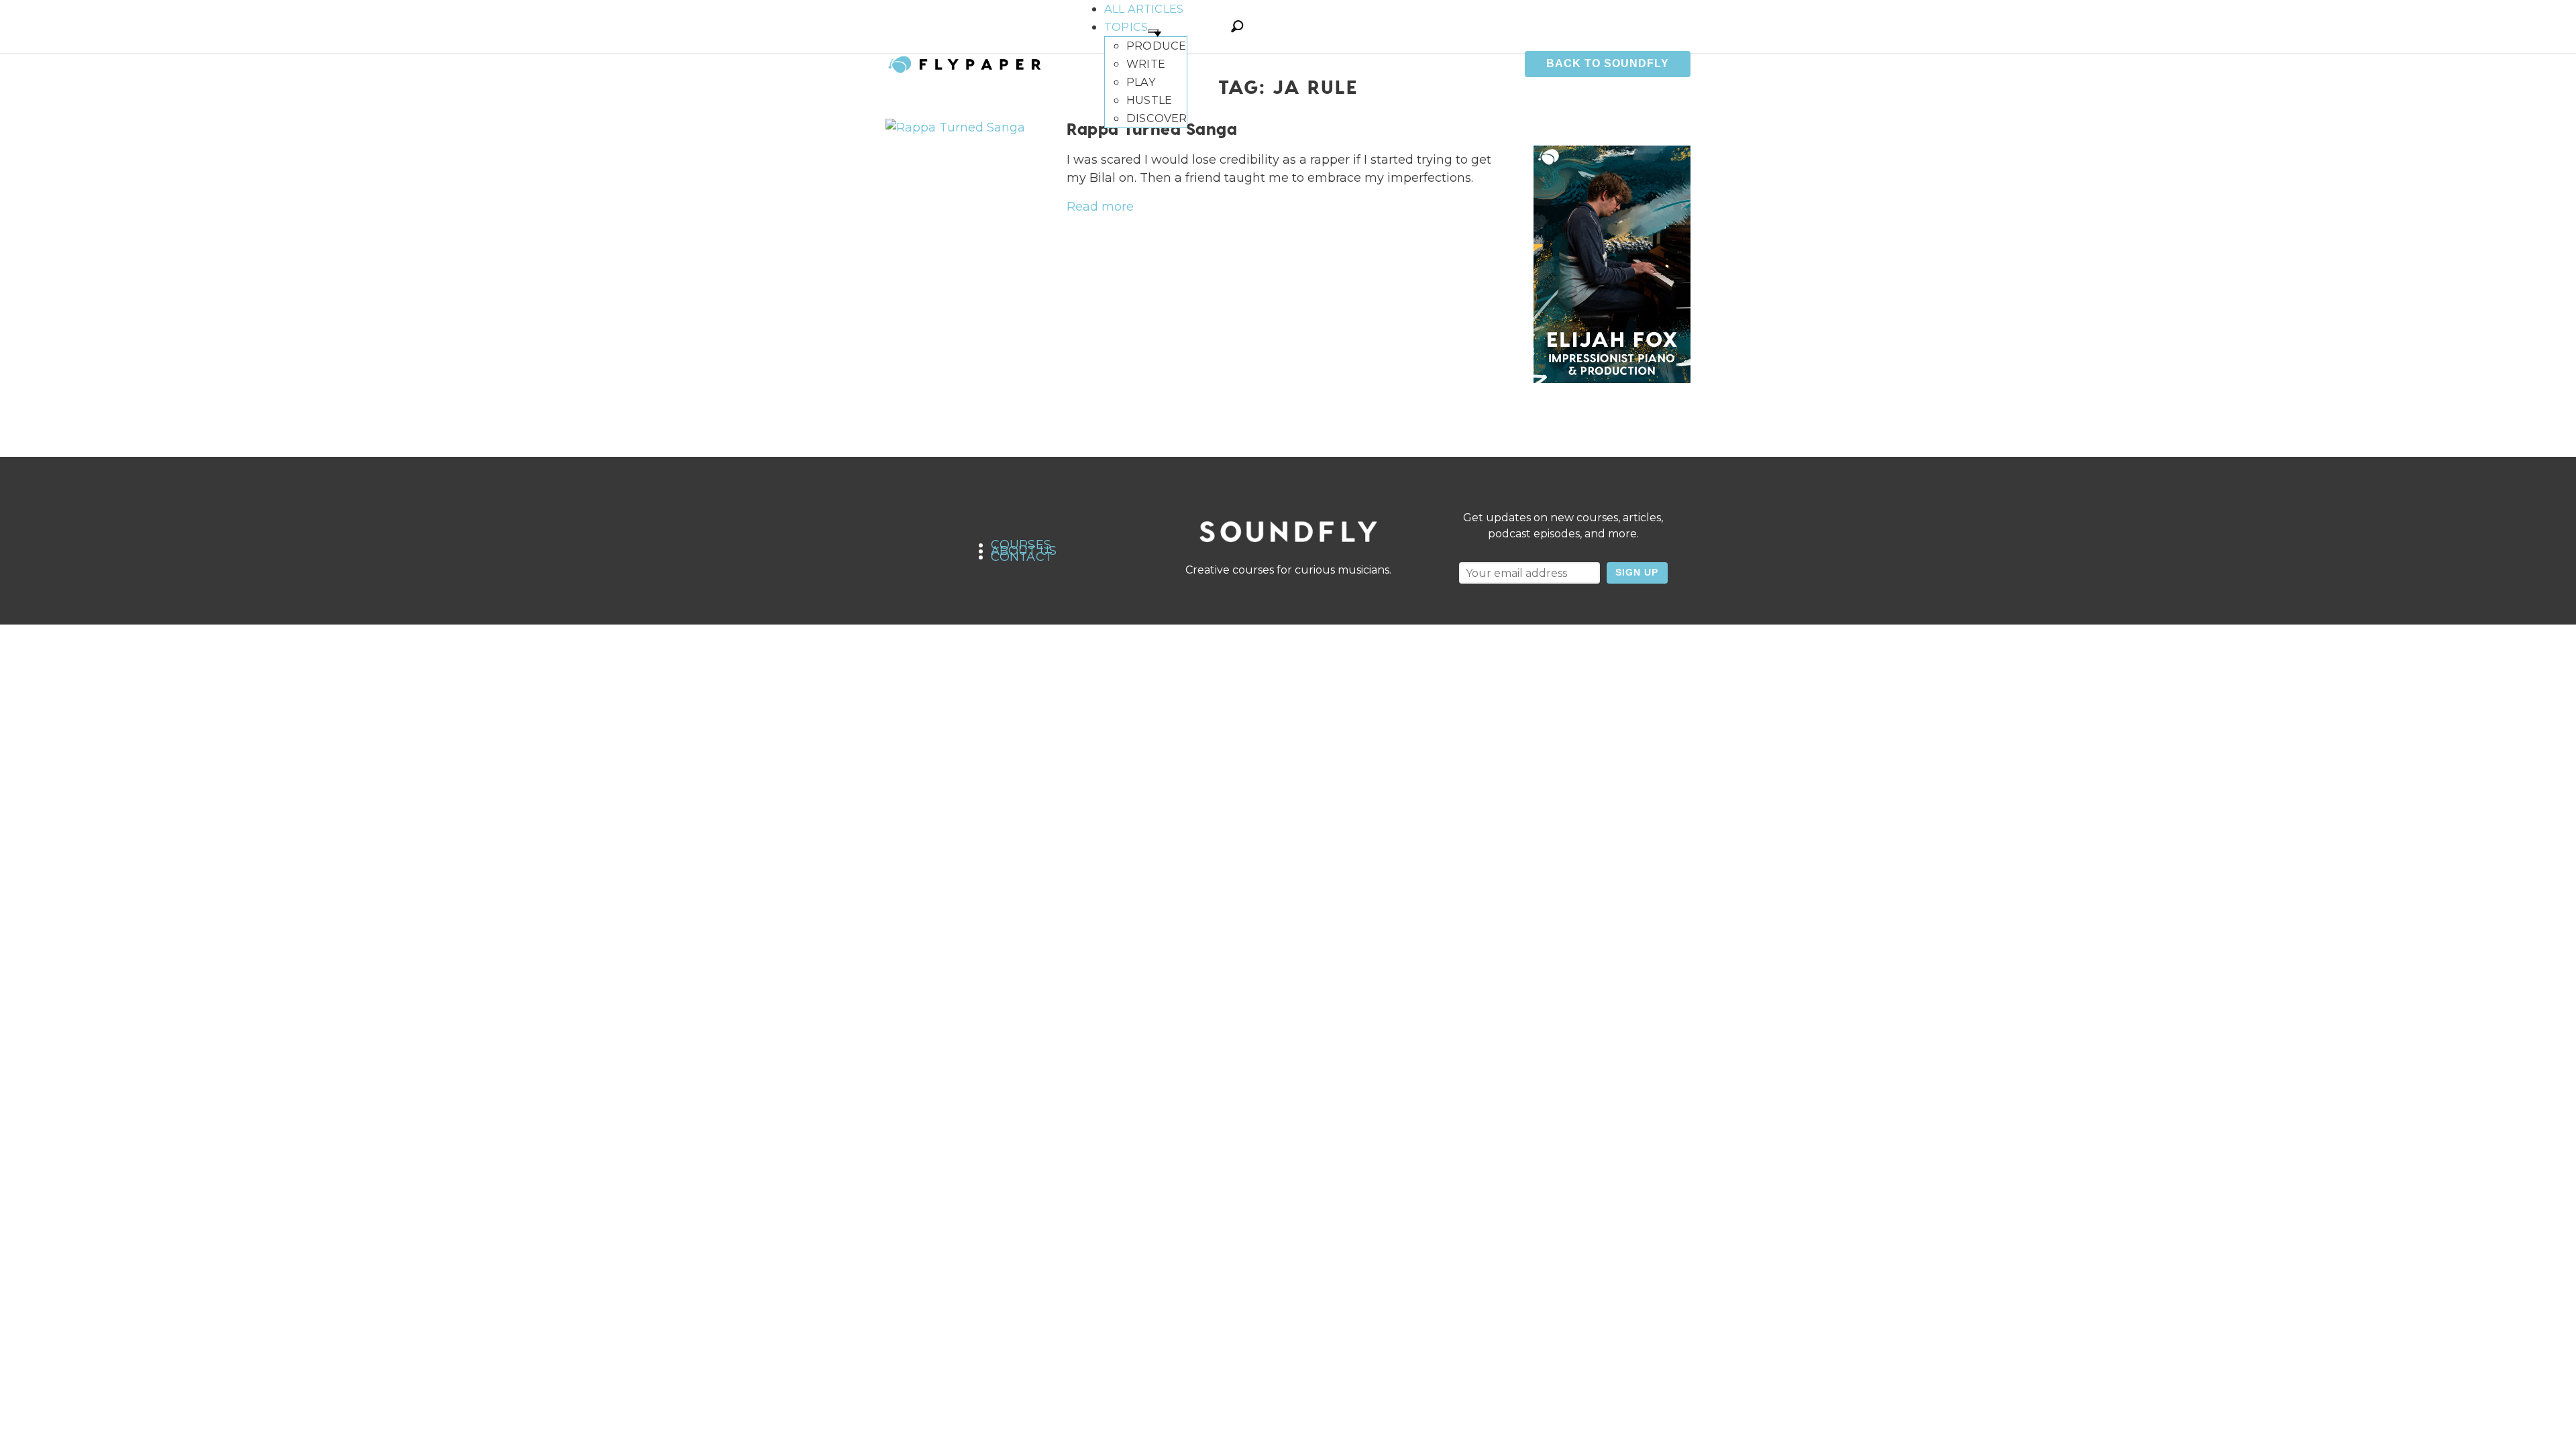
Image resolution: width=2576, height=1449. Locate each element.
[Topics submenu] (1153, 31)
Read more (1100, 207)
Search (1237, 26)
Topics (1126, 27)
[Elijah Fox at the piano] (1612, 264)
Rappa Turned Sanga (1152, 128)
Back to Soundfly (1608, 63)
